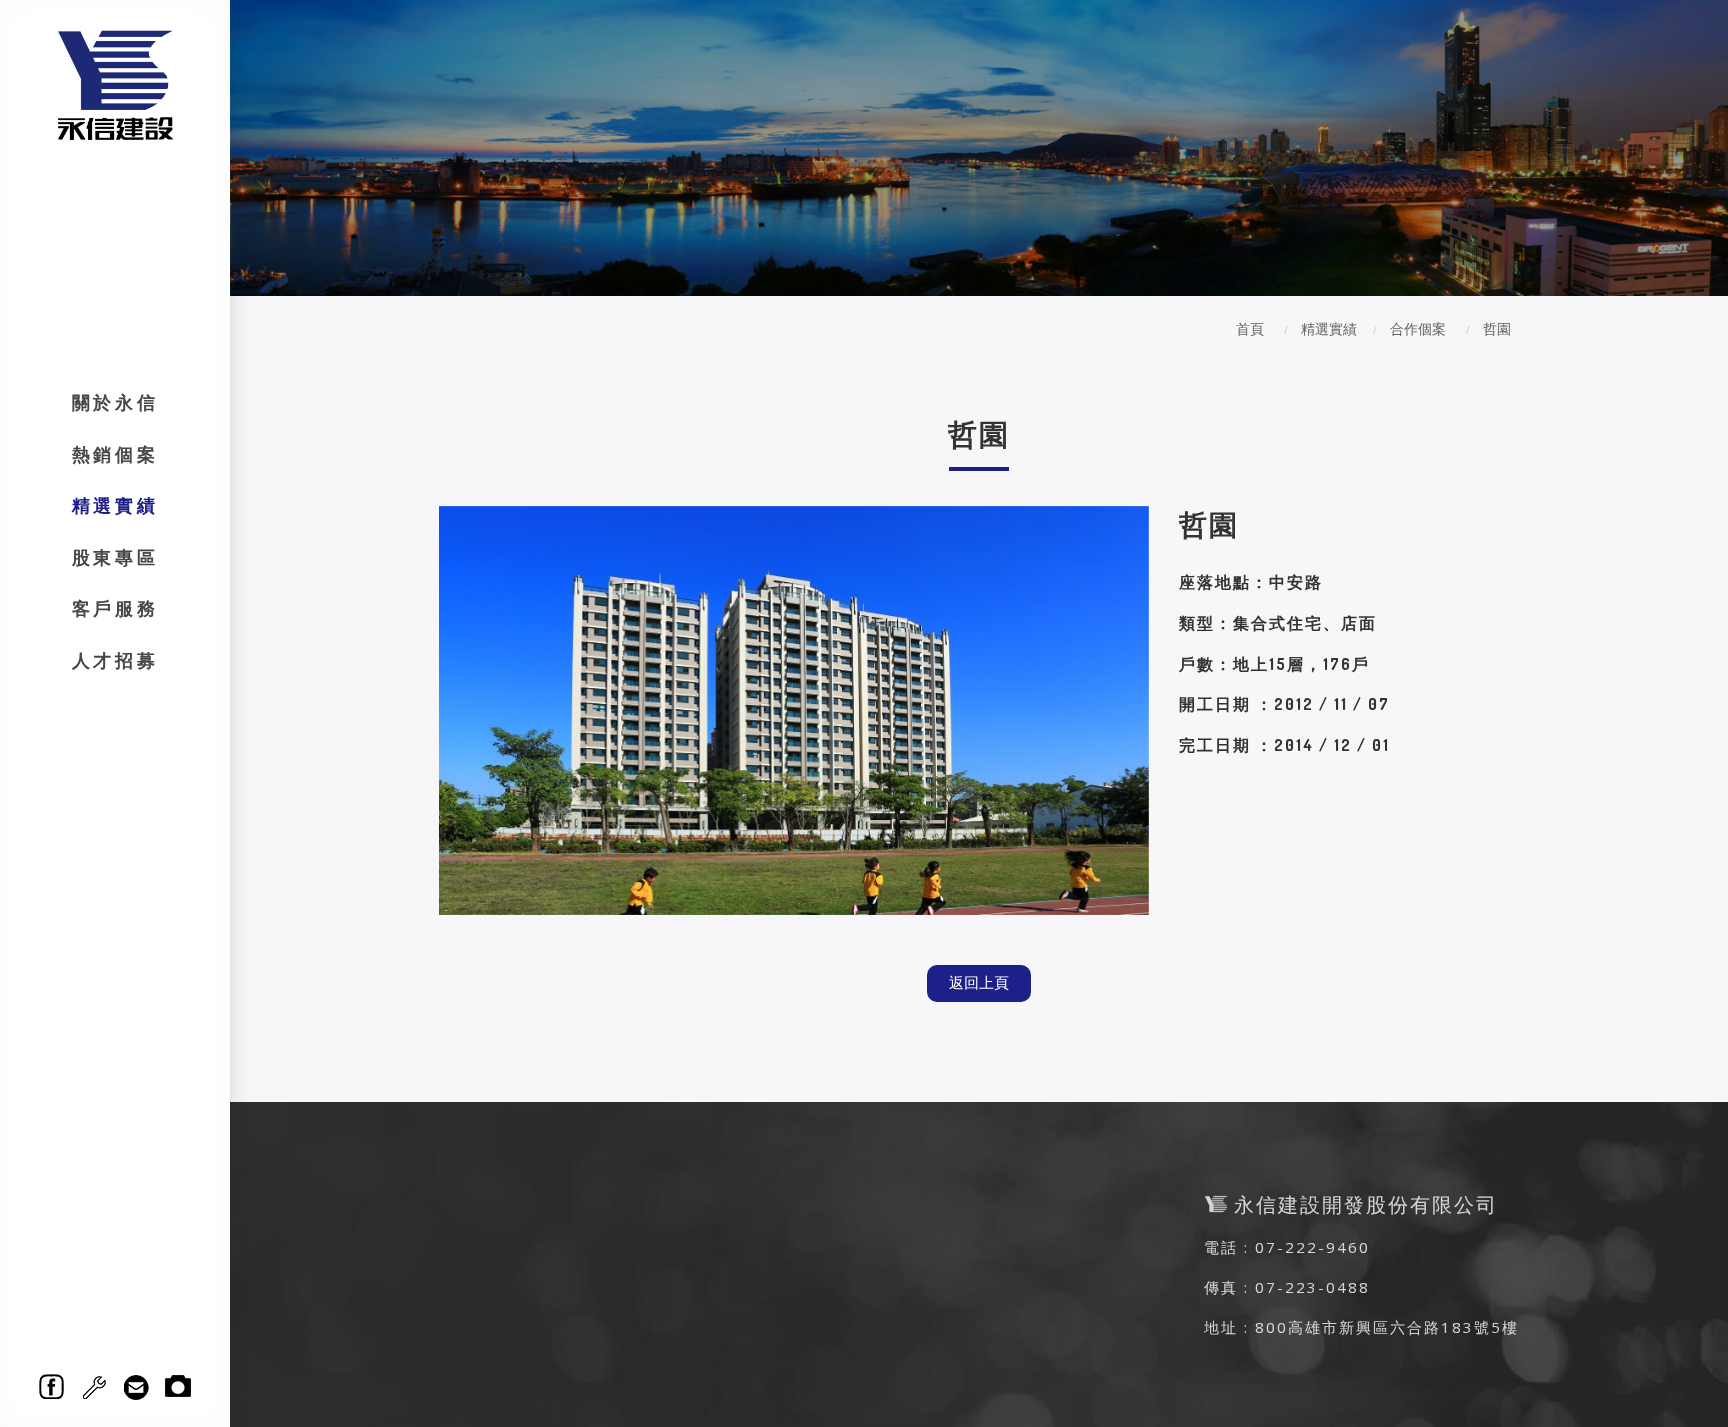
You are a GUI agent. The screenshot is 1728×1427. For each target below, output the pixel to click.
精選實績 (115, 505)
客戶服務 (115, 608)
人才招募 (115, 660)
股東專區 (115, 557)
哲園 (1497, 328)
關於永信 (115, 402)
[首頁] (115, 83)
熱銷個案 (115, 454)
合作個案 (1418, 328)
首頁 (1250, 328)
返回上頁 (979, 982)
